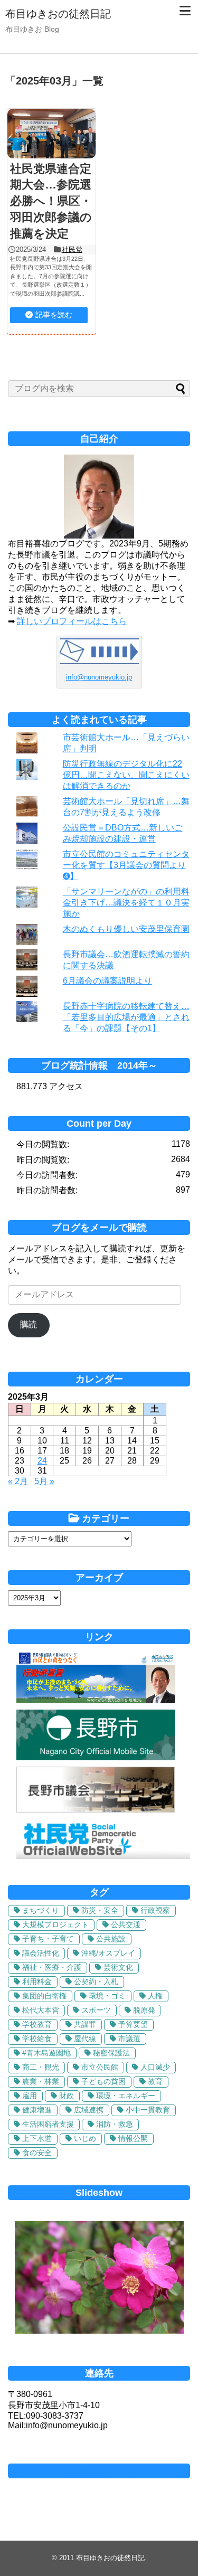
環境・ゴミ (107, 1996)
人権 (155, 1996)
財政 (67, 2096)
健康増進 (37, 2110)
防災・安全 (100, 1910)
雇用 (30, 2096)
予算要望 (133, 2024)
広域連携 (89, 2110)
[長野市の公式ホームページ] (96, 1757)
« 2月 (18, 1481)
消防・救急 (115, 2124)
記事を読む (54, 315)
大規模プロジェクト (55, 1924)
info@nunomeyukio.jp (99, 677)
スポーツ (96, 2010)
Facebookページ (99, 2471)
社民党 (72, 249)
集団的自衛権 (44, 1996)
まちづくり (41, 1910)
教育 (155, 2081)
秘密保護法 (111, 2053)
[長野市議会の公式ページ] (96, 1810)
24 (42, 1461)
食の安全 (37, 2153)
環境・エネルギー (126, 2096)
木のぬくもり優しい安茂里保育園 (126, 929)
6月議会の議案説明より (107, 981)
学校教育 (37, 2024)
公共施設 (111, 1939)
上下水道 (37, 2138)
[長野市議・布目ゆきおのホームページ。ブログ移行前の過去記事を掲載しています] (96, 1700)
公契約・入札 (96, 1981)
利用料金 (37, 1981)
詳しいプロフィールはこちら (72, 621)
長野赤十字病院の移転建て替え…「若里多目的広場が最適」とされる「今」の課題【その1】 (126, 1017)
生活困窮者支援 (48, 2124)
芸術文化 (118, 1967)
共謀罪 (85, 2024)
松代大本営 (41, 2010)
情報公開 (133, 2138)
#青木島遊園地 (46, 2053)
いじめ (85, 2138)
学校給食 (37, 2039)
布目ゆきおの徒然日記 (58, 14)
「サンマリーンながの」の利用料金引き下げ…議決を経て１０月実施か (126, 903)
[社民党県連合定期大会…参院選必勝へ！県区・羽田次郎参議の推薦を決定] (51, 134)
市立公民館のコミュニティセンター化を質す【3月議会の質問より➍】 (126, 865)
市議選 (129, 2039)
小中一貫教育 (148, 2110)
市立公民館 (100, 2067)
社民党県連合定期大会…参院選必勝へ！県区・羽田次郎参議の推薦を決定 (51, 201)
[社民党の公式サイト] (103, 1856)
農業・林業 (41, 2081)
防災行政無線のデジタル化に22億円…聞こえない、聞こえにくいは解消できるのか (126, 775)
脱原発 (144, 2010)
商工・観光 (41, 2067)
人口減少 (155, 2067)
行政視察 (155, 1910)
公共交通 (126, 1924)
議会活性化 (41, 1953)
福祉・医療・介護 (52, 1967)
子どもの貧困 (103, 2081)
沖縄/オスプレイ (108, 1953)
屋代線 (85, 2039)
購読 (29, 1324)
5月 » (44, 1481)
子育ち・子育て (48, 1939)
